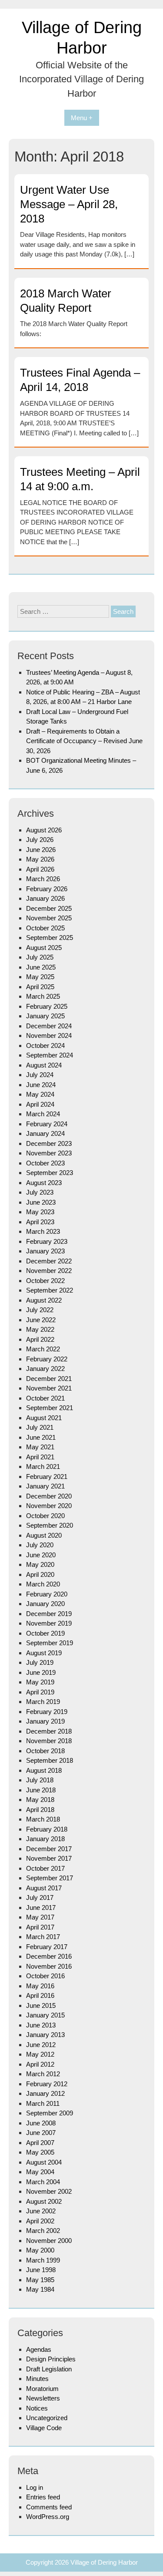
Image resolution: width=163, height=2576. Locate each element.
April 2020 (40, 1574)
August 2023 (44, 1183)
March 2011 (43, 2103)
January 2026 (45, 898)
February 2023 (47, 1241)
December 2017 (49, 1849)
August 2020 (44, 1535)
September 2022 (50, 1290)
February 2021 (47, 1477)
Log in (35, 2487)
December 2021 (49, 1379)
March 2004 (43, 2182)
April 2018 (40, 1810)
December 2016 (49, 1956)
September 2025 (50, 938)
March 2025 (43, 996)
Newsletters (43, 2398)
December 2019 (49, 1614)
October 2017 (45, 1868)
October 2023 (45, 1163)
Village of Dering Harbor (104, 2562)
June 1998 (41, 2270)
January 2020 (45, 1604)
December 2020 (49, 1496)
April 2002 (40, 2221)
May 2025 (40, 977)
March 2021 (43, 1466)
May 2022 (40, 1329)
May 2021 (40, 1447)
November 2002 (49, 2191)
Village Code (44, 2428)
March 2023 (43, 1231)
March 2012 (43, 2074)
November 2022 (49, 1271)
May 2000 (40, 2250)
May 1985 (40, 2280)
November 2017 (49, 1858)
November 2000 (49, 2241)
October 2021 (45, 1398)
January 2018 (45, 1839)
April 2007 (40, 2143)
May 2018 (40, 1800)
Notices (37, 2408)
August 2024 (44, 1065)
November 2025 (49, 918)
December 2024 (49, 1026)
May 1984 (40, 2289)
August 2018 (44, 1770)
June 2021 (41, 1437)
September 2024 (50, 1055)
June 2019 (41, 1672)
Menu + (82, 118)
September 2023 (50, 1173)
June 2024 (41, 1085)
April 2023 (40, 1222)
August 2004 (44, 2162)
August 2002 (44, 2201)
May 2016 (40, 1986)
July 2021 (40, 1427)
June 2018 (41, 1790)
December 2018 (49, 1731)
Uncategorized (47, 2418)
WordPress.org (48, 2517)
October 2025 (45, 928)
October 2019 (45, 1633)
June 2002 (41, 2211)
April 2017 (40, 1927)
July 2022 (40, 1310)
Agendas (39, 2349)
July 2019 (40, 1662)
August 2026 (44, 830)
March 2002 (43, 2231)
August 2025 (44, 948)
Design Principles (51, 2359)
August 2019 (44, 1653)
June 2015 (41, 2005)
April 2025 (40, 987)
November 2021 (49, 1388)
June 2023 (41, 1202)
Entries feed (43, 2497)
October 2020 (45, 1516)
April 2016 (40, 1995)
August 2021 (44, 1418)
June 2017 (41, 1908)
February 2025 (47, 1006)
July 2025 (40, 957)
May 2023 (40, 1212)
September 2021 (50, 1408)
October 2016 (45, 1976)
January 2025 (45, 1016)
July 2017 (40, 1897)
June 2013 (41, 2025)
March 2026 (43, 879)
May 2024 (40, 1094)
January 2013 (45, 2035)
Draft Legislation (49, 2369)
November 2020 (49, 1506)
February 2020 (47, 1594)
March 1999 (43, 2260)
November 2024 (49, 1035)
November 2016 (49, 1966)
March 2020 (43, 1584)
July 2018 (40, 1780)
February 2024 (47, 1124)
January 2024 (45, 1133)
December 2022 (49, 1261)
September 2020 (50, 1525)
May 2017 (40, 1917)
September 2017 (50, 1878)
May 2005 (40, 2152)
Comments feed (49, 2507)
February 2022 (47, 1359)
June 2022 (41, 1320)
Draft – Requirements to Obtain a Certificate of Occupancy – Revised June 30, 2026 (84, 741)
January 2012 (45, 2093)
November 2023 (49, 1153)
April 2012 (40, 2064)
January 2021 (45, 1486)
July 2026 (40, 840)
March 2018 (43, 1819)
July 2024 (40, 1075)
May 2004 (40, 2172)
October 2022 (45, 1281)
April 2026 (40, 869)
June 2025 (41, 967)
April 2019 (40, 1692)
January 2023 (45, 1251)
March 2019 (43, 1702)
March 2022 (43, 1349)
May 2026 (40, 859)
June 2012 (41, 2045)
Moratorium (42, 2389)
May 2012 (40, 2054)
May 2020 (40, 1564)
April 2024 (40, 1104)
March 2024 (43, 1114)
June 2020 (41, 1555)
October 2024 (45, 1046)
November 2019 (49, 1623)
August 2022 (44, 1300)
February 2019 (47, 1712)
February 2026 (47, 889)
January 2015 (45, 2015)
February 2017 (47, 1947)
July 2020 (40, 1545)
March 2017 (43, 1937)
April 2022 (40, 1339)
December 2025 (49, 908)
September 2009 (50, 2113)
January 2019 (45, 1721)
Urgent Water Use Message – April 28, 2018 (69, 204)
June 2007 (41, 2133)
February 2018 (47, 1829)
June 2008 (41, 2123)
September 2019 (50, 1643)
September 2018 (50, 1760)
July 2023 (40, 1192)
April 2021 (40, 1457)
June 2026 (41, 850)
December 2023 (49, 1143)
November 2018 (49, 1741)
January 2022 (45, 1369)
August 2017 (44, 1888)
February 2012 (47, 2084)
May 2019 (40, 1682)
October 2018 (45, 1751)
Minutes (37, 2379)
